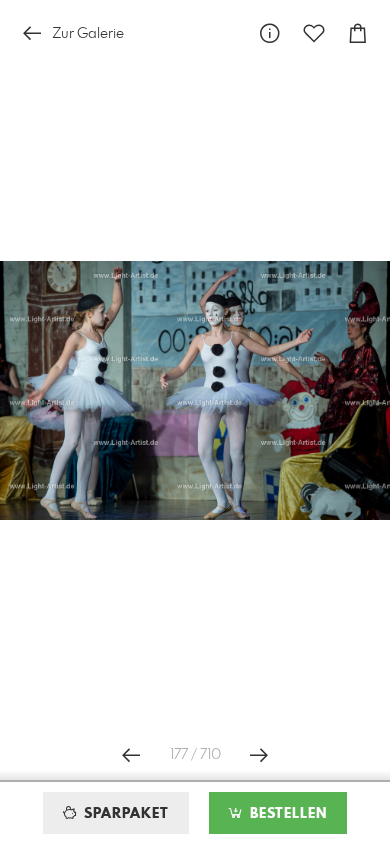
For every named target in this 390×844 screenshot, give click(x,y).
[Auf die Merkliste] (314, 33)
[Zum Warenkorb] (358, 33)
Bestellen (286, 814)
